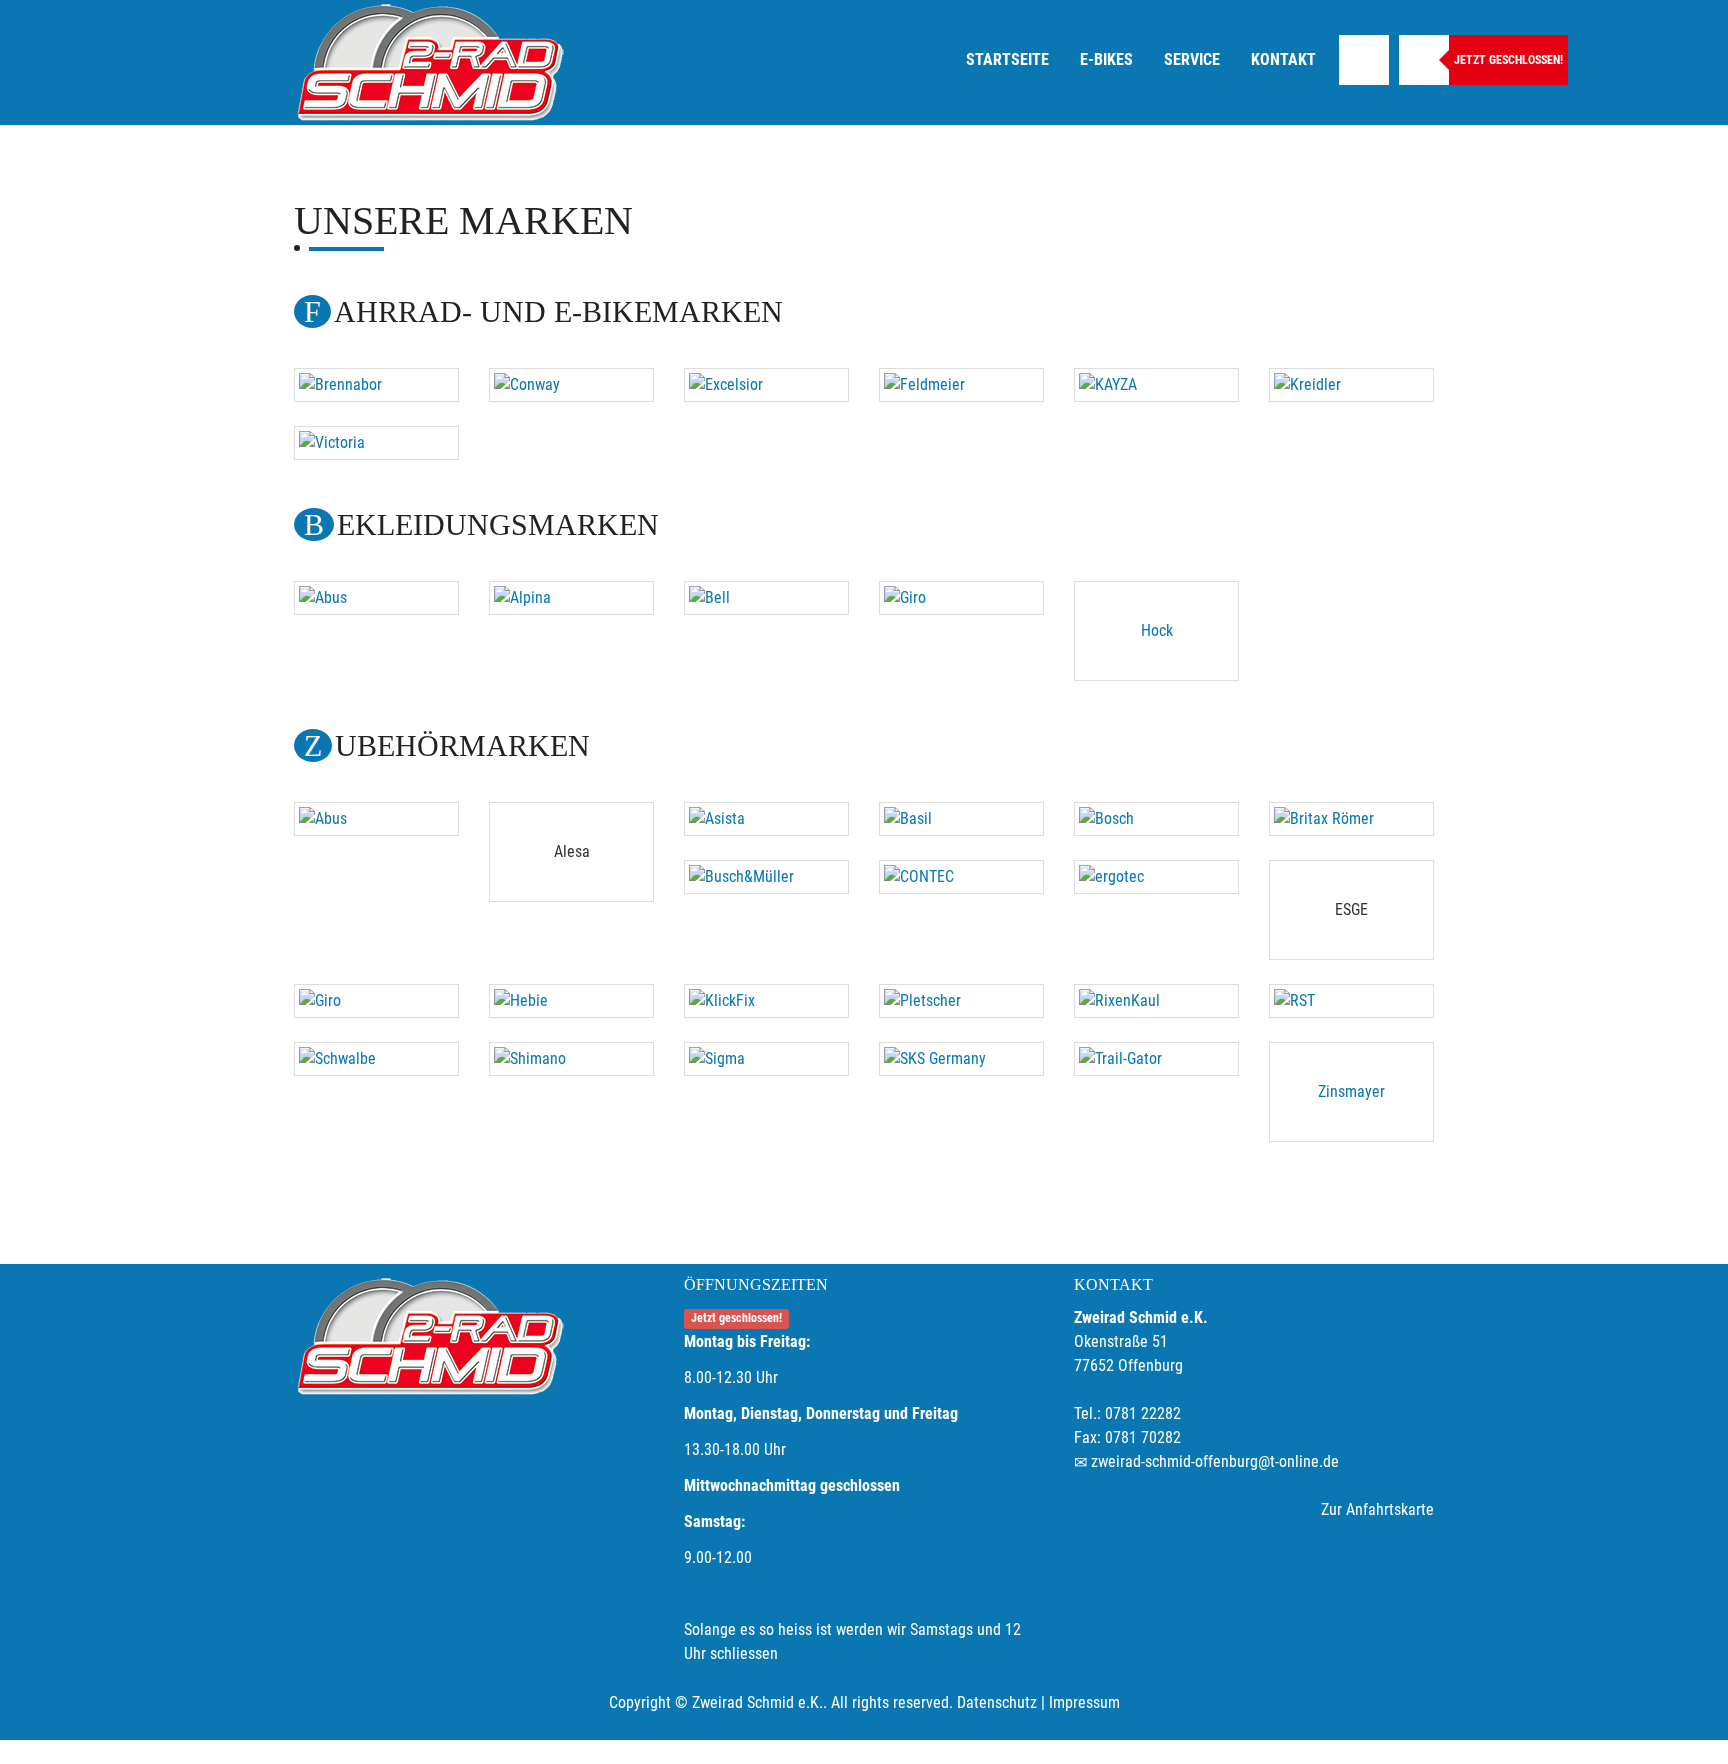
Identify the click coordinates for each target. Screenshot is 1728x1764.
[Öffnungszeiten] (1424, 60)
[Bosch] (1156, 819)
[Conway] (571, 385)
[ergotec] (1156, 877)
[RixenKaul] (1156, 1001)
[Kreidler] (1351, 385)
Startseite (1007, 59)
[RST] (1351, 1001)
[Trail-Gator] (1156, 1059)
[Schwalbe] (376, 1059)
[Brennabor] (376, 385)
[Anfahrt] (1364, 60)
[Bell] (766, 598)
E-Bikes (1106, 59)
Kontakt (1283, 59)
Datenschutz (997, 1702)
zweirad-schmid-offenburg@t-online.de (1215, 1461)
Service (1192, 59)
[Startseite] (429, 62)
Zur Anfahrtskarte (1377, 1509)
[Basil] (961, 819)
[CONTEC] (961, 877)
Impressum (1084, 1702)
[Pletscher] (961, 1001)
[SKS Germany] (961, 1059)
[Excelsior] (766, 385)
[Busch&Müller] (766, 877)
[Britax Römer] (1351, 819)
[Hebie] (571, 1001)
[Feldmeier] (961, 385)
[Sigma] (766, 1059)
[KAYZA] (1156, 385)
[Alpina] (571, 598)
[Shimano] (571, 1059)
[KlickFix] (766, 1001)
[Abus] (376, 598)
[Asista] (766, 819)
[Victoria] (376, 443)
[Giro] (961, 598)
